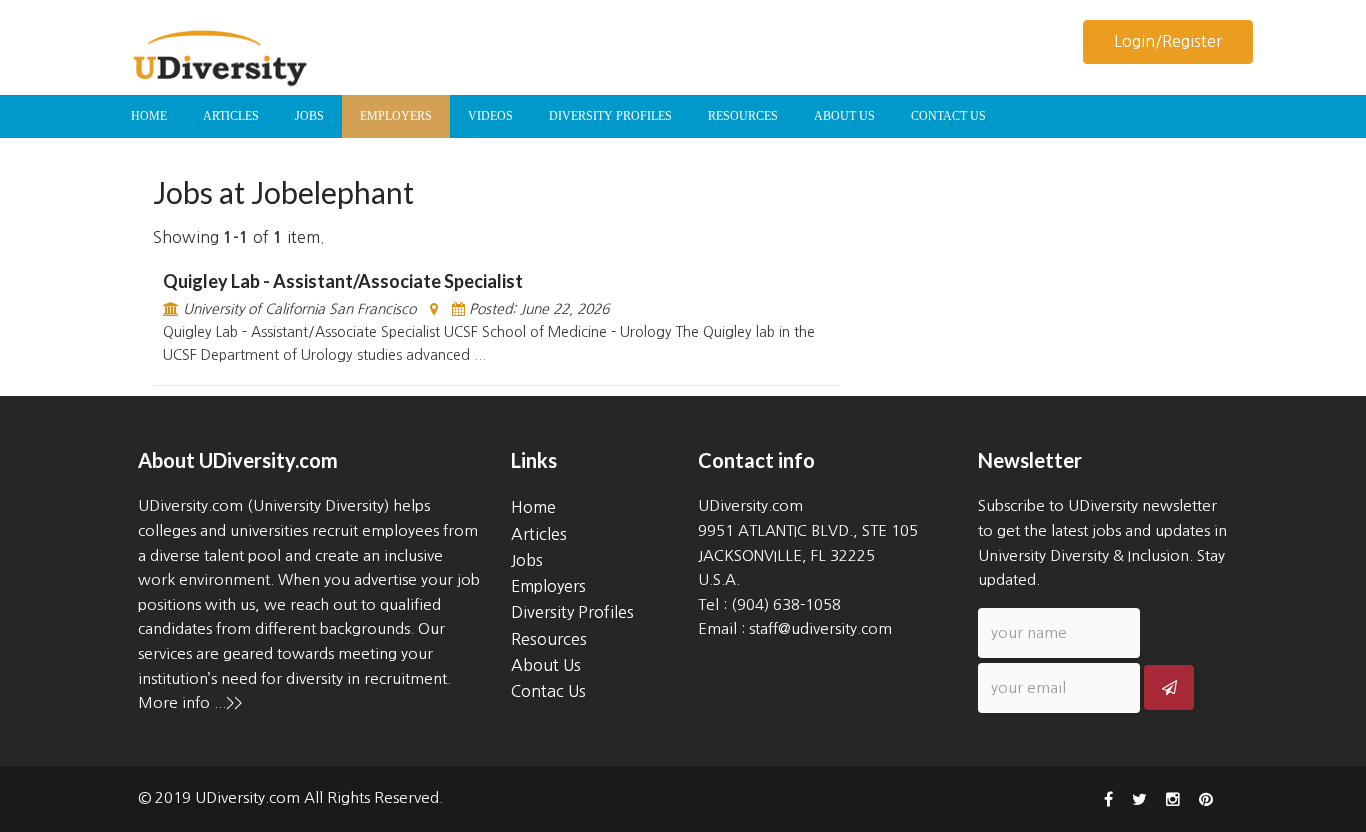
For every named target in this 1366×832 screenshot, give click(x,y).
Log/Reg (1168, 41)
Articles (539, 534)
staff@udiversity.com (820, 628)
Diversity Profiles (572, 612)
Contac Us (548, 691)
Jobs (527, 560)
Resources (549, 639)
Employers (548, 586)
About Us (546, 665)
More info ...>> (190, 702)
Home (533, 507)
